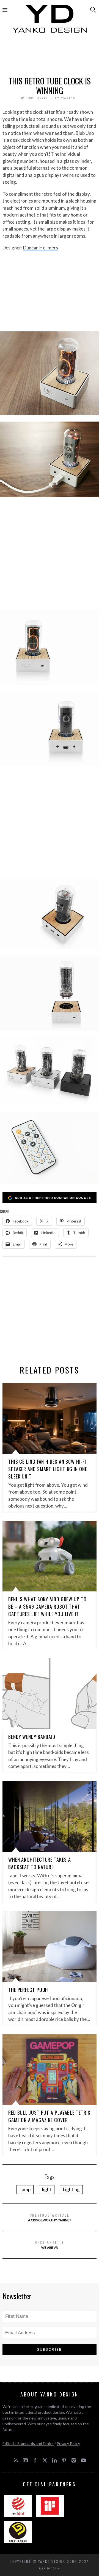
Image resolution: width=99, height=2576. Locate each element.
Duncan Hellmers (41, 248)
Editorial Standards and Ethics (28, 2443)
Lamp (25, 2189)
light (47, 2189)
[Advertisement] (50, 57)
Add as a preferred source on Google (53, 1198)
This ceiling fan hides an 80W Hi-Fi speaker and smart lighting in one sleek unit (48, 1469)
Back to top (48, 2568)
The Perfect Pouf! (28, 1990)
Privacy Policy (68, 2443)
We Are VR (50, 2244)
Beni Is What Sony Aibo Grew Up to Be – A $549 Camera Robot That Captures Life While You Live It (47, 1607)
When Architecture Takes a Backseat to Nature (40, 1863)
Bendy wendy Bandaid (32, 1737)
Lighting (71, 2189)
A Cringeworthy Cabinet (50, 2217)
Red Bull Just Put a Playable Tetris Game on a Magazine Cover (49, 2116)
